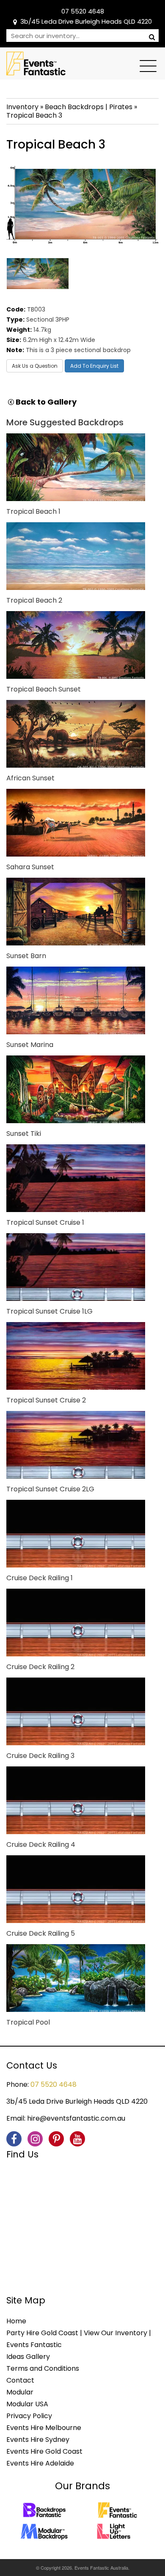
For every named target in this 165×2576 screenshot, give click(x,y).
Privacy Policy (29, 2416)
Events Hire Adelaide (40, 2463)
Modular (20, 2392)
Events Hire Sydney (38, 2440)
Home (16, 2321)
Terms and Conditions (43, 2368)
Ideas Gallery (28, 2357)
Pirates (121, 107)
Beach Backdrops (74, 107)
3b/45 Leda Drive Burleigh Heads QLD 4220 (86, 21)
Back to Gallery (45, 402)
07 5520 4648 (83, 11)
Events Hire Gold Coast (44, 2451)
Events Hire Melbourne (44, 2428)
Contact (20, 2380)
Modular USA (27, 2404)
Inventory (22, 107)
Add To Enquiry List (94, 366)
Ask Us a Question (35, 366)
